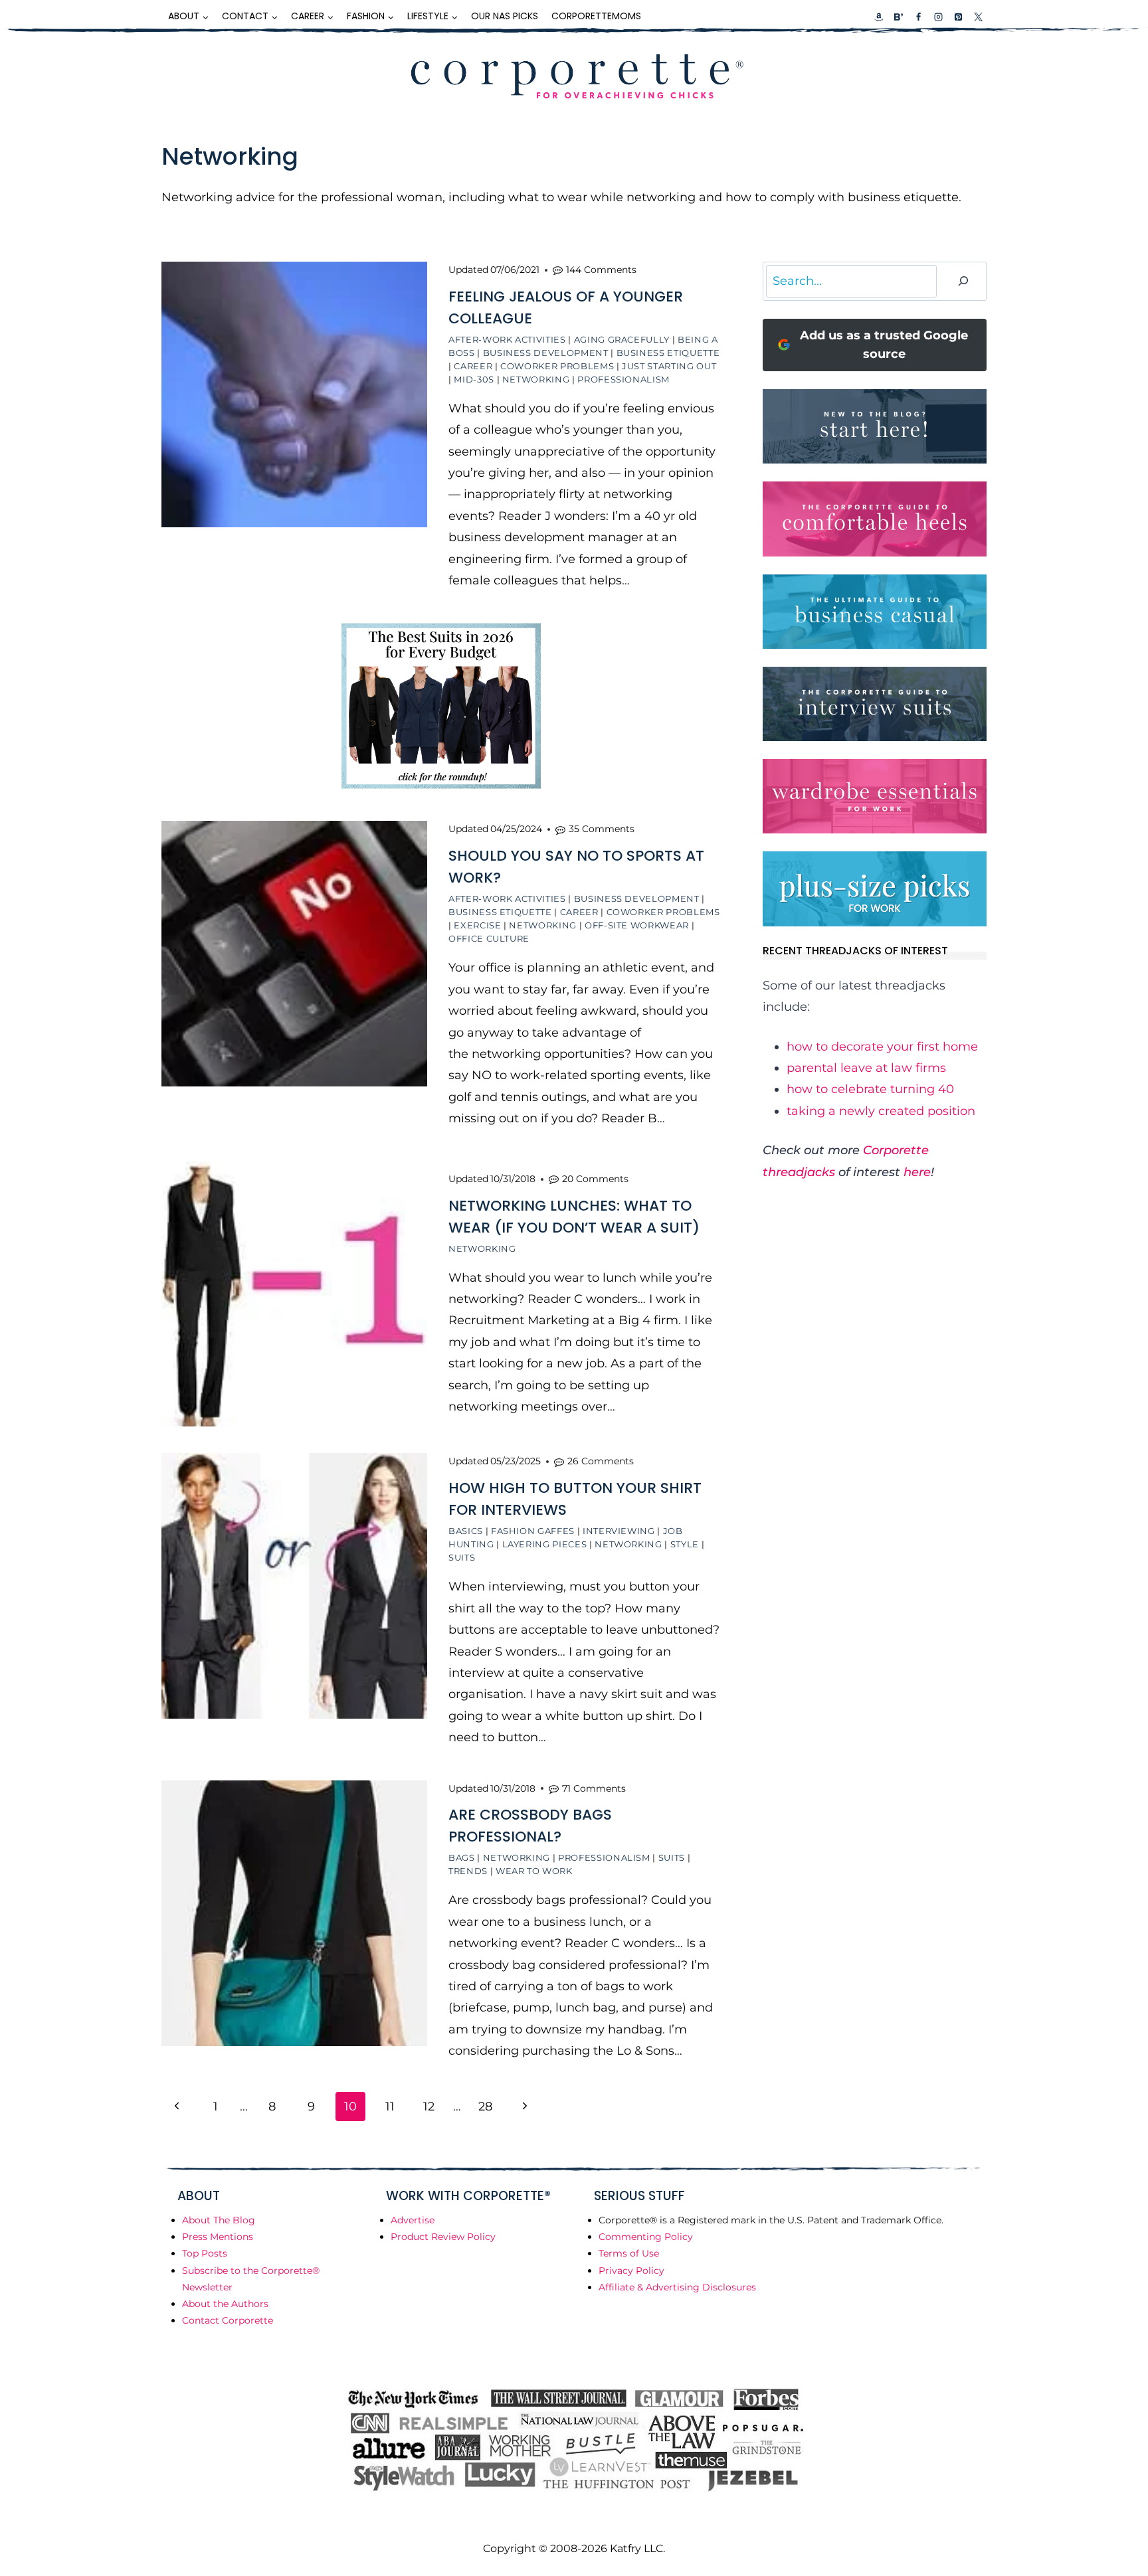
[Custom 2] (898, 17)
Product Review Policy (443, 2237)
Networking (536, 379)
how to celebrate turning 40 (870, 1089)
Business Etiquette (668, 353)
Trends (468, 1871)
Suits (462, 1557)
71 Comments (594, 1788)
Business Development (546, 353)
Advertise (413, 2220)
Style (685, 1544)
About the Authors (225, 2304)
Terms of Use (629, 2253)
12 (429, 2106)
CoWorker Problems (557, 366)
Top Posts (205, 2253)
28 (485, 2106)
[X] (978, 17)
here (917, 1172)
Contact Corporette (228, 2320)
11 (390, 2106)
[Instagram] (938, 17)
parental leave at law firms (866, 1068)
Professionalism (623, 379)
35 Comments (602, 829)
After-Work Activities (507, 339)
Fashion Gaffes (533, 1531)
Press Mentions (218, 2237)
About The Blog (219, 2220)
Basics (466, 1531)
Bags (462, 1857)
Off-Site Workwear (637, 925)
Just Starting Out (669, 366)
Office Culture (489, 938)
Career (473, 366)
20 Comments (595, 1179)
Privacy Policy (631, 2271)
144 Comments (601, 270)
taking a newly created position (881, 1111)
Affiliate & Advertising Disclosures (677, 2287)
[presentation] (294, 394)
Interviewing (619, 1531)
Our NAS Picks (505, 16)
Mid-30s (474, 379)
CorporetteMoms (596, 16)
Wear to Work (534, 1871)
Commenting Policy (646, 2237)
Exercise (477, 925)
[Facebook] (918, 17)
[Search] (963, 281)
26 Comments (601, 1461)
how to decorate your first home (882, 1047)
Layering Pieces (545, 1544)
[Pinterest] (958, 17)
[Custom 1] (879, 17)
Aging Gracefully (622, 339)
